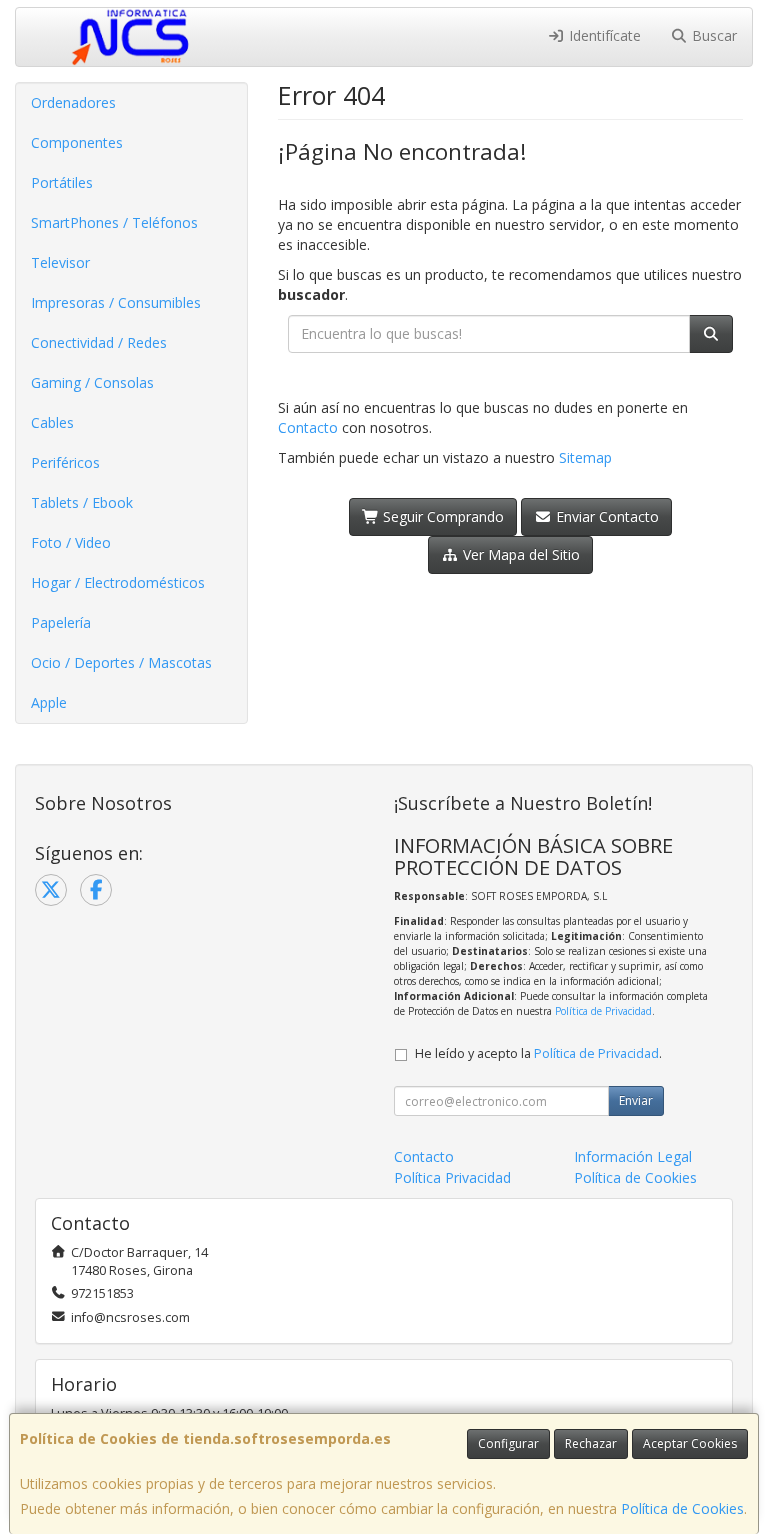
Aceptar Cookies (690, 1443)
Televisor (60, 262)
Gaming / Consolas (92, 382)
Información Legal (633, 1156)
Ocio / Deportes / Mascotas (121, 662)
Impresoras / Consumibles (116, 302)
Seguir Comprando (441, 516)
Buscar (712, 35)
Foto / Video (71, 542)
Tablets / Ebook (82, 502)
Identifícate (603, 35)
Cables (52, 422)
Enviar (636, 1100)
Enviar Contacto (605, 516)
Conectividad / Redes (99, 342)
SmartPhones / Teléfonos (114, 222)
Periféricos (65, 462)
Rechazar (591, 1443)
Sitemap (585, 457)
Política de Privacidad (603, 1011)
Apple (49, 702)
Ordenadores (73, 102)
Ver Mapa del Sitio (519, 554)
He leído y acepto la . (538, 1053)
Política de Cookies (682, 1508)
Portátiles (62, 182)
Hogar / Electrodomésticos (118, 582)
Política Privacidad (452, 1177)
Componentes (77, 142)
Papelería (61, 622)
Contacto (308, 427)
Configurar (508, 1443)
